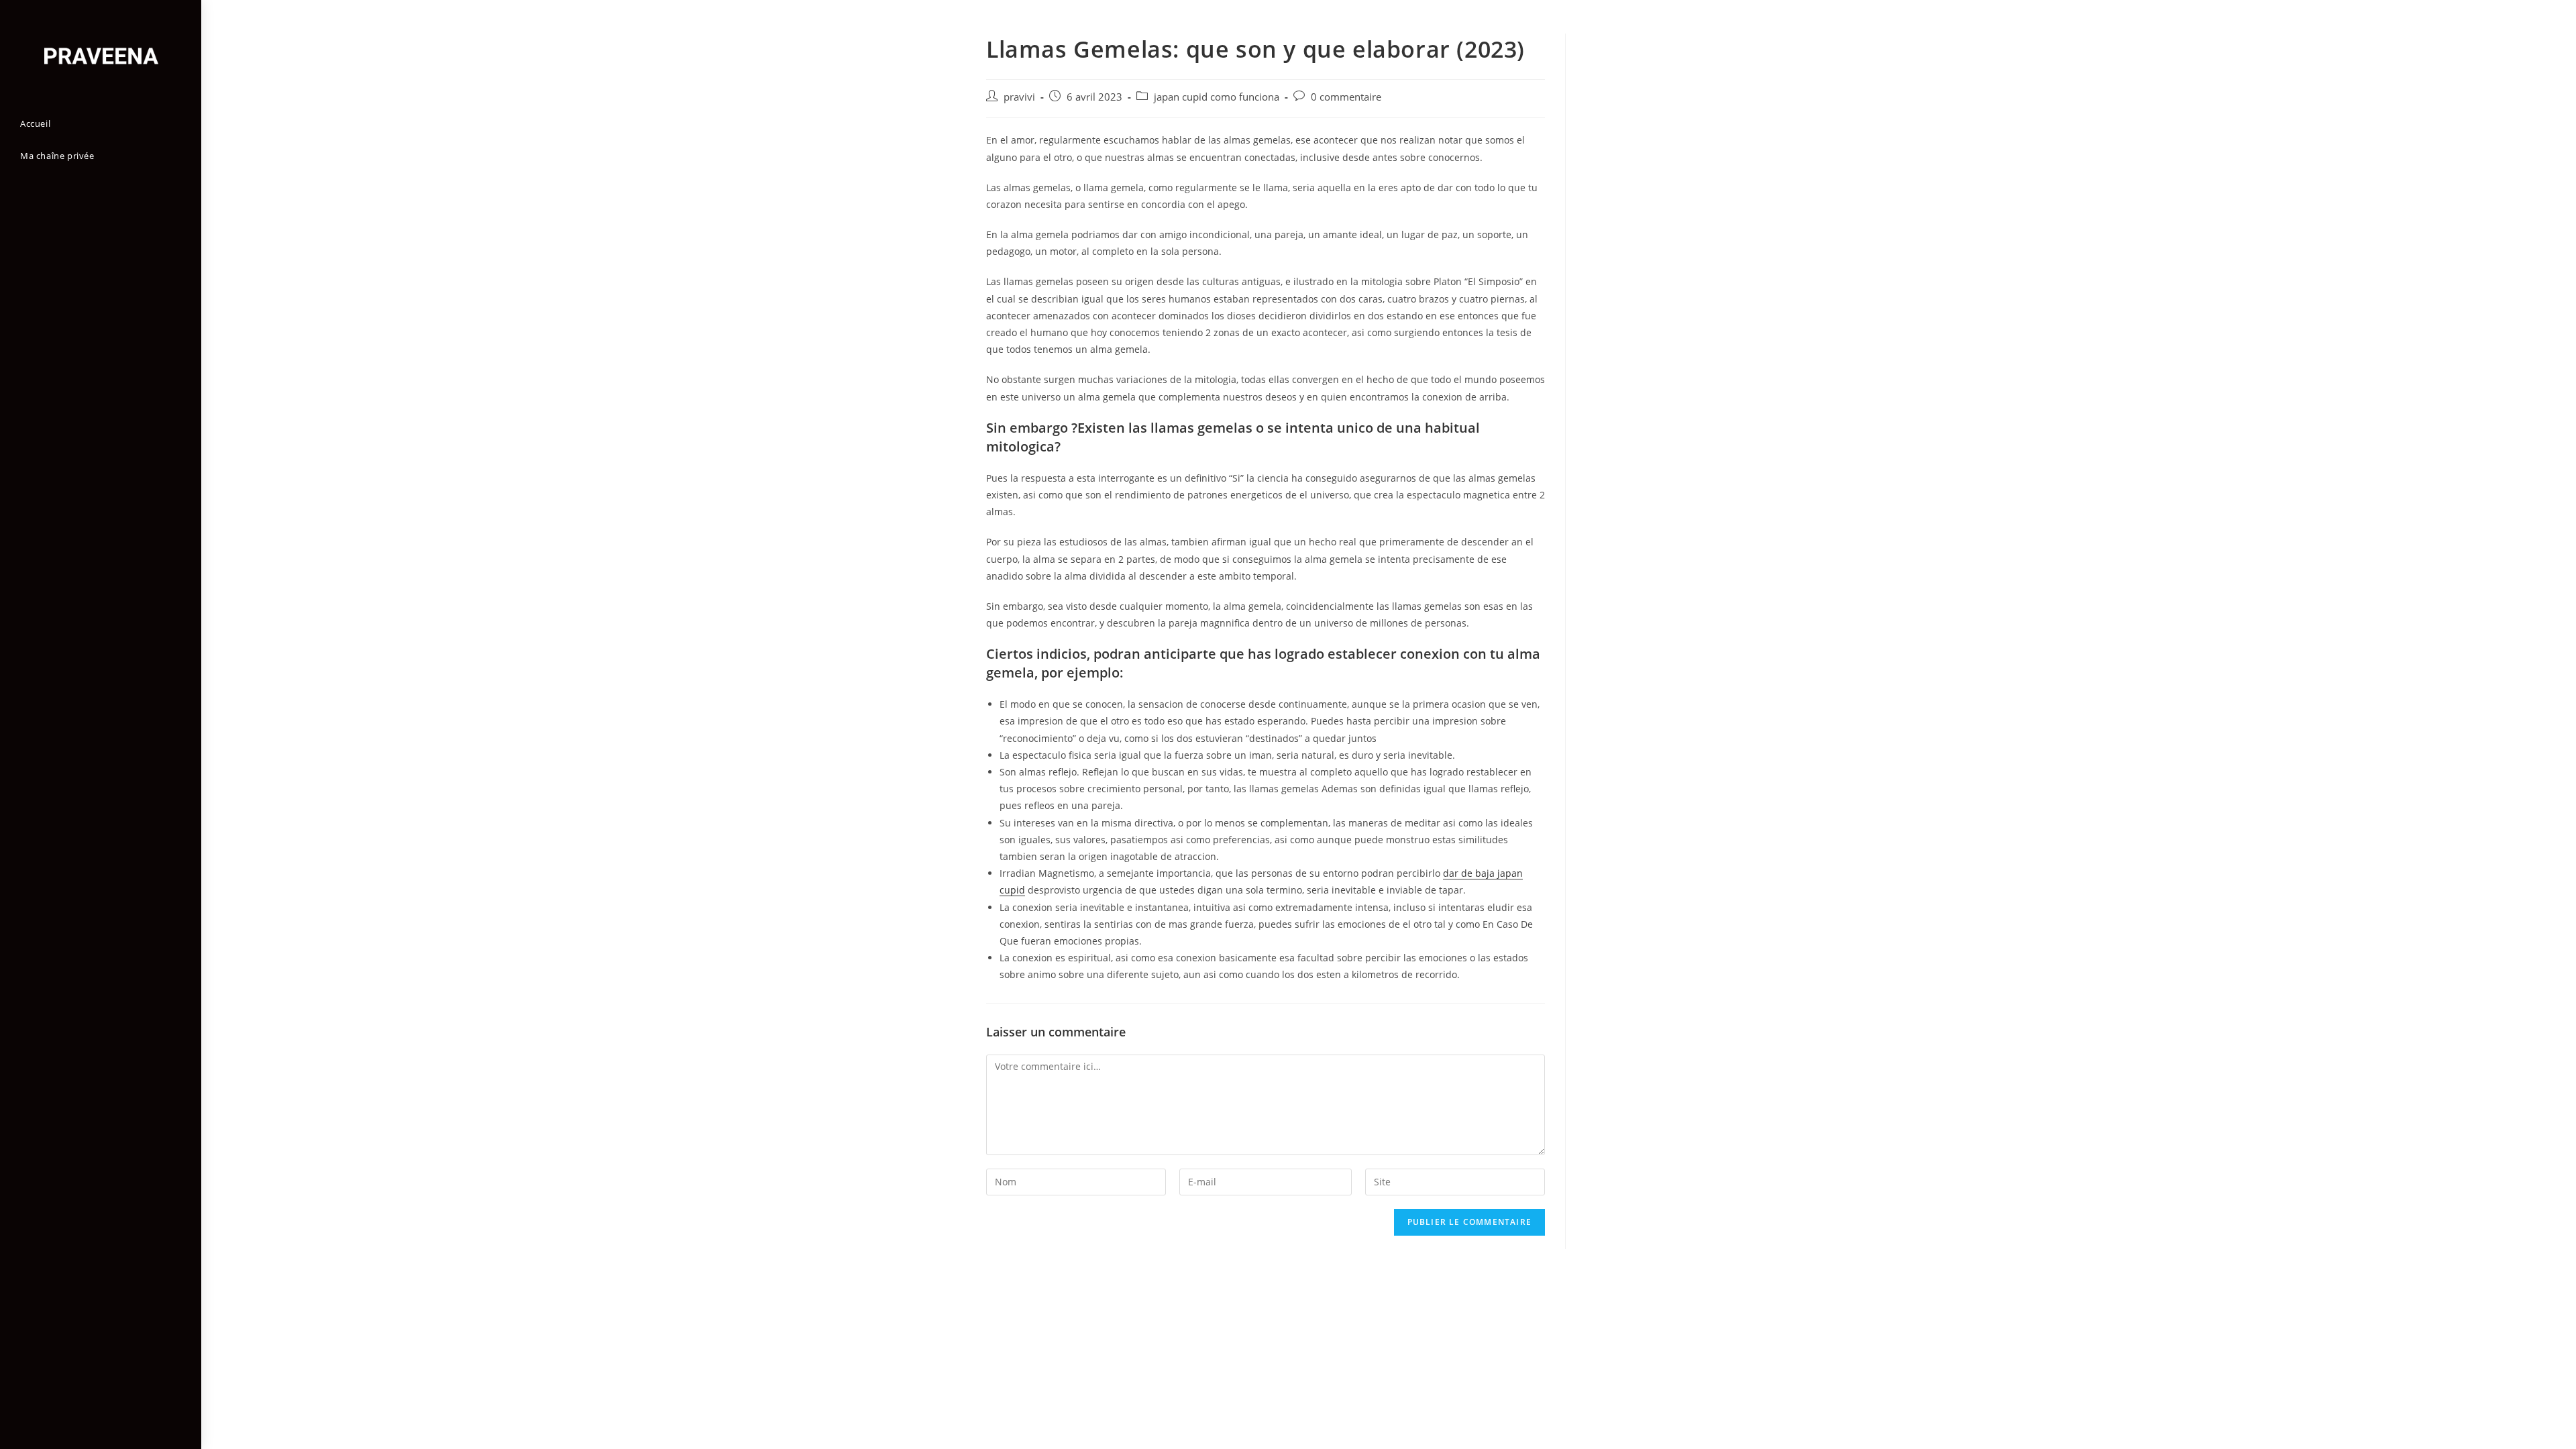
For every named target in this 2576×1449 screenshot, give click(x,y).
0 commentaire (1346, 97)
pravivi (1019, 97)
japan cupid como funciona (1217, 97)
